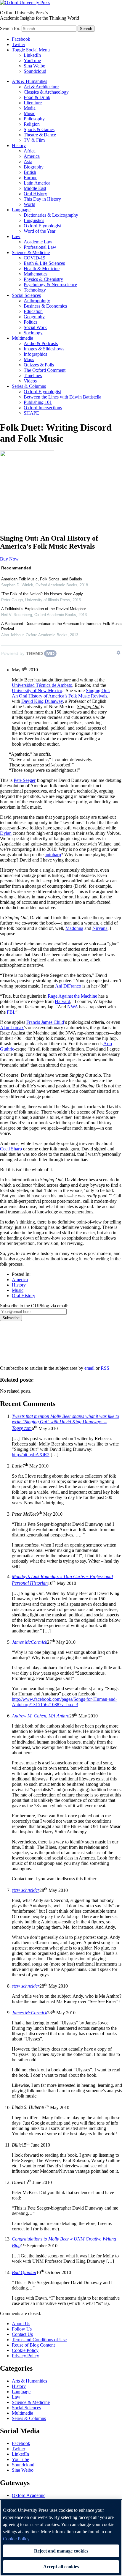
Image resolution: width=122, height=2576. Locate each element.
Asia (28, 162)
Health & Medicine (42, 269)
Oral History (35, 194)
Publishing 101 (38, 402)
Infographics (35, 354)
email (89, 1368)
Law (16, 236)
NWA (73, 1007)
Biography (34, 167)
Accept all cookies (61, 2567)
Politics (30, 322)
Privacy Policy (17, 1341)
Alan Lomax (12, 1028)
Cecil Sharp (11, 1149)
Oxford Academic (29, 2495)
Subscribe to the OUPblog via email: (34, 1306)
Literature (33, 103)
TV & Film (34, 140)
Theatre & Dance (40, 135)
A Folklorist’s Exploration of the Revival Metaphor (44, 609)
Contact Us (22, 2334)
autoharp (53, 855)
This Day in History (42, 199)
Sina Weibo (34, 66)
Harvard (62, 1001)
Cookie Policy (25, 2350)
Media (30, 108)
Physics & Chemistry (43, 279)
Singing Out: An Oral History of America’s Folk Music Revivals (61, 693)
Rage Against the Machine (72, 996)
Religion (32, 124)
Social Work (35, 327)
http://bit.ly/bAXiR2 (31, 1455)
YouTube (32, 60)
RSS (105, 1368)
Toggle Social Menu (31, 50)
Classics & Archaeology (46, 92)
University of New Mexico (37, 691)
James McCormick (29, 1642)
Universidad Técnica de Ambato (42, 685)
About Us (21, 2324)
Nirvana (100, 928)
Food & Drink (37, 97)
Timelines (33, 375)
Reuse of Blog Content (33, 2345)
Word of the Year (40, 231)
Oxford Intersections (43, 408)
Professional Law (40, 247)
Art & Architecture (41, 87)
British (30, 172)
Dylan (6, 833)
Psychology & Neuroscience (50, 285)
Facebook (21, 39)
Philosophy (34, 119)
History (19, 145)
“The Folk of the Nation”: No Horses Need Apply (42, 594)
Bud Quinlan (24, 2272)
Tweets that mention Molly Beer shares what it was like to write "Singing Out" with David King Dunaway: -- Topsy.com (65, 1422)
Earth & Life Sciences (44, 263)
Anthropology (37, 301)
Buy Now (9, 559)
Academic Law (38, 242)
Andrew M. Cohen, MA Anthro (41, 1716)
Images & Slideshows (44, 349)
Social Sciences (26, 295)
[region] (61, 2538)
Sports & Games (39, 129)
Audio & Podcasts (41, 343)
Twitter (19, 44)
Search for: (10, 28)
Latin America (37, 183)
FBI (11, 1012)
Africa (30, 151)
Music (29, 113)
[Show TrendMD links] (118, 653)
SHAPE (31, 413)
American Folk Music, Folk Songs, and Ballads (42, 579)
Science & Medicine (31, 252)
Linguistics (34, 220)
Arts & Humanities (29, 81)
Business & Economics (45, 306)
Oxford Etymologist (42, 226)
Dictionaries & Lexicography (51, 215)
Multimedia (23, 338)
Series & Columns (29, 386)
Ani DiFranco (68, 986)
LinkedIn (32, 55)
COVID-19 (34, 258)
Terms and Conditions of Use (39, 2340)
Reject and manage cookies (61, 2551)
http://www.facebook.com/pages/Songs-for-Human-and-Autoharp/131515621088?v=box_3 (64, 1702)
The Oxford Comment (45, 370)
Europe (30, 178)
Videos (30, 381)
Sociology (33, 333)
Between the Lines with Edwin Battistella (62, 397)
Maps (29, 359)
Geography (34, 317)
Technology (35, 290)
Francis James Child (45, 1022)
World (29, 204)
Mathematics (36, 274)
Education (33, 311)
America (32, 156)
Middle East (35, 188)
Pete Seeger (25, 780)
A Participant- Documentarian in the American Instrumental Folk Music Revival (61, 626)
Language (21, 210)
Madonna (74, 928)
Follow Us (22, 2329)
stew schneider (26, 1890)
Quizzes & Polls (39, 365)
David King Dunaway (42, 701)
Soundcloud (35, 71)
